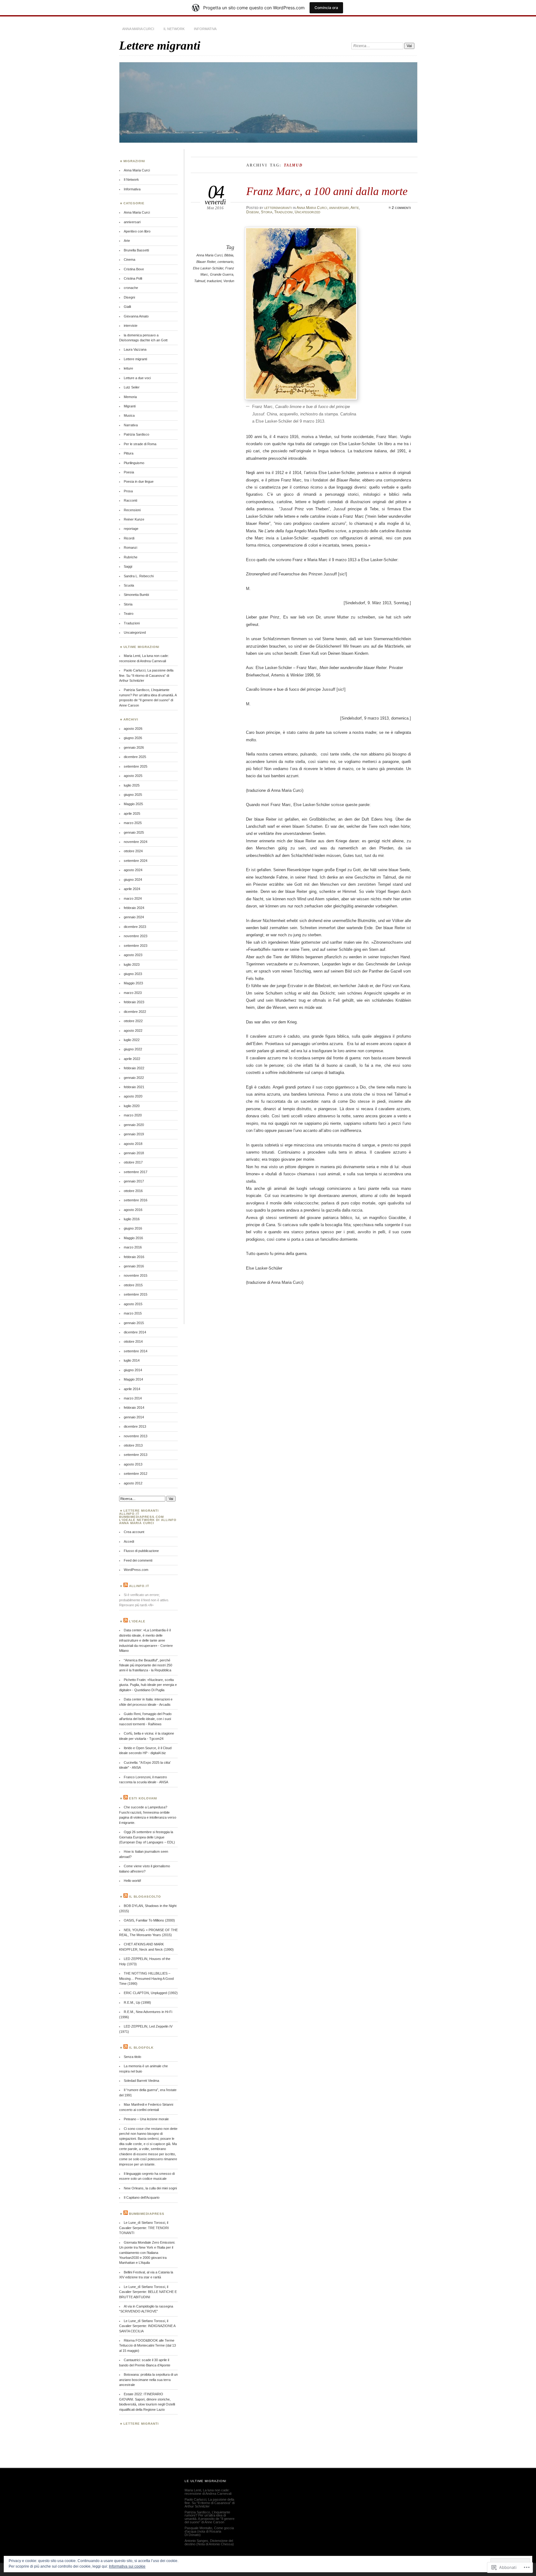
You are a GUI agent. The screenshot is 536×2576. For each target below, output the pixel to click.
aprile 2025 (132, 814)
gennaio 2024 (134, 917)
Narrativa (131, 425)
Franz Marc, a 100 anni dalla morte (327, 191)
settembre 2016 (136, 1200)
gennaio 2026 (134, 747)
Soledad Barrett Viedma (141, 2081)
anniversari (339, 208)
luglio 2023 (132, 964)
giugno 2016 (133, 1228)
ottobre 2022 (133, 1021)
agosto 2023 (133, 955)
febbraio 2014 (134, 1408)
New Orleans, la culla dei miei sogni (150, 2188)
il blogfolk (141, 2048)
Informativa (205, 29)
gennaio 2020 (134, 1125)
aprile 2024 (132, 889)
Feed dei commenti (138, 1560)
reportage (131, 529)
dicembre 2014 (135, 1332)
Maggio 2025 (133, 804)
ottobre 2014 (133, 1341)
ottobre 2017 (133, 1162)
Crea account (134, 1532)
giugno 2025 (133, 795)
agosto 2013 (133, 1464)
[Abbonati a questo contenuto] (126, 1586)
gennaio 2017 (134, 1181)
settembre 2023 (136, 946)
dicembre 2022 (135, 1012)
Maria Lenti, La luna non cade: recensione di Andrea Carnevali (208, 2492)
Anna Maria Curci (138, 29)
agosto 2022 (133, 1031)
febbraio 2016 (134, 1257)
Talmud (200, 281)
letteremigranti (278, 208)
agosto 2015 (133, 1304)
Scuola (129, 585)
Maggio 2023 (133, 983)
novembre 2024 (136, 842)
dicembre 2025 (135, 757)
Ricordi (129, 538)
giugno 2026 (133, 738)
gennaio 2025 (134, 832)
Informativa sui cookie (127, 2566)
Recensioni (132, 510)
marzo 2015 (133, 1313)
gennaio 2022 (134, 1078)
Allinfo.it (139, 1586)
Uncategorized (308, 212)
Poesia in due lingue (139, 481)
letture (128, 368)
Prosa (128, 491)
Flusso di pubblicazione (141, 1551)
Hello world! (132, 1881)
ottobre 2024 (133, 851)
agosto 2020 (133, 1096)
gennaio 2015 (134, 1323)
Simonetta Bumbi (136, 595)
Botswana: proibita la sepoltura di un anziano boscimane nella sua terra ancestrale (148, 2380)
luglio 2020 (132, 1106)
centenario (225, 262)
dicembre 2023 (135, 927)
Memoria (130, 397)
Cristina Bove (134, 269)
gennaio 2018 (134, 1153)
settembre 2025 (136, 766)
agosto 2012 (133, 1483)
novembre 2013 (136, 1436)
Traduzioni (284, 212)
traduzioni (214, 281)
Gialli (127, 307)
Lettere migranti (160, 45)
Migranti (130, 406)
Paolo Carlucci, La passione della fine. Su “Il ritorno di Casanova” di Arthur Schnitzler (146, 675)
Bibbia (229, 255)
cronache (131, 288)
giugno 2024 (133, 880)
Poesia (129, 472)
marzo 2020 (133, 1115)
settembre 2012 (136, 1474)
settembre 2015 (136, 1294)
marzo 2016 (133, 1247)
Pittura (129, 453)
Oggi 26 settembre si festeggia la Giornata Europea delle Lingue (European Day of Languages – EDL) (147, 1837)
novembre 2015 (136, 1275)
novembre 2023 (136, 936)
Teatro (129, 614)
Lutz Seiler (132, 387)
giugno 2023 (133, 974)
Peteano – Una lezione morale (146, 2119)
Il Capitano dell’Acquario (142, 2197)
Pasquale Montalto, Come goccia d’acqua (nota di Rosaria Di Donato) (209, 2531)
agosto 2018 (133, 1144)
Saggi (128, 566)
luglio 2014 (132, 1360)
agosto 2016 (133, 1210)
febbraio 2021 (134, 1087)
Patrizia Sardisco (136, 434)
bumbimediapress (147, 2214)
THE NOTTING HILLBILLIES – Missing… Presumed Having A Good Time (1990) (146, 1978)
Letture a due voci (137, 378)
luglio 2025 (132, 785)
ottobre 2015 (133, 1285)
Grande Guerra (222, 274)
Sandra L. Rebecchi (139, 576)
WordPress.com (136, 1570)
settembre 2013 (136, 1455)
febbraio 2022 (134, 1068)
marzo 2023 (133, 993)
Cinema (130, 259)
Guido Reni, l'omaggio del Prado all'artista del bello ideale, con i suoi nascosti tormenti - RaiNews (145, 1719)
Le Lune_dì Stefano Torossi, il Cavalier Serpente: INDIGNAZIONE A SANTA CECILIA (147, 2326)
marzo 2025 (133, 823)
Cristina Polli (133, 278)
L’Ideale (137, 1621)
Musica (129, 415)
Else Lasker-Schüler (208, 268)
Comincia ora (326, 8)
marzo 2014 (133, 1398)
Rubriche (131, 557)
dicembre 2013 (135, 1426)
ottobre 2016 (133, 1191)
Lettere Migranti (141, 2424)
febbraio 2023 (134, 1002)
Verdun (229, 281)
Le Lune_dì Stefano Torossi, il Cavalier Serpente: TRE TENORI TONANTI (144, 2228)
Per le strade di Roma (140, 444)
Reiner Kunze (134, 519)
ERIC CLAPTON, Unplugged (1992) (151, 1993)
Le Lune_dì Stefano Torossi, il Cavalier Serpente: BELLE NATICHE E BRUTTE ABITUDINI (148, 2292)
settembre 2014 (136, 1351)
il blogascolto (145, 1897)
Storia (267, 212)
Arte (355, 208)
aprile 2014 (132, 1389)
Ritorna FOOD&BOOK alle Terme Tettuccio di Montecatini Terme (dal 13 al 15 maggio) (147, 2345)
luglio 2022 (132, 1040)
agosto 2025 (133, 776)
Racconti (130, 500)
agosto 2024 (133, 870)
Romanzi (130, 548)
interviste (131, 326)
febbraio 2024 (134, 908)
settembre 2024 (136, 861)
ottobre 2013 (133, 1445)
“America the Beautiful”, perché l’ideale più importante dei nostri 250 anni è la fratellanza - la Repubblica (146, 1665)
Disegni (253, 212)
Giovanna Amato (136, 316)
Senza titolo (132, 2057)
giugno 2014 (133, 1370)
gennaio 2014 (134, 1417)
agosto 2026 (133, 729)
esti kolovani (143, 1798)
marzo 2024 (133, 898)
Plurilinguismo (134, 463)
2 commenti (401, 208)
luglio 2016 (132, 1219)
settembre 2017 (136, 1172)
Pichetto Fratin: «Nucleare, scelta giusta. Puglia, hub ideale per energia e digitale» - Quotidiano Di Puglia (148, 1685)
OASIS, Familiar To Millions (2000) (149, 1920)
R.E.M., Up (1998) (137, 2002)
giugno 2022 (133, 1049)
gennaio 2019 (134, 1134)
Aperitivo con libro (137, 231)
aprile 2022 (132, 1059)
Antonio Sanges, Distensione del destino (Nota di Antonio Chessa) (209, 2542)
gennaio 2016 (134, 1266)
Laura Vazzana (135, 349)
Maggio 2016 (133, 1238)
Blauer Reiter (206, 262)
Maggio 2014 (133, 1379)
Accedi (129, 1541)
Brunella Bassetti (136, 250)
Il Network (174, 29)
